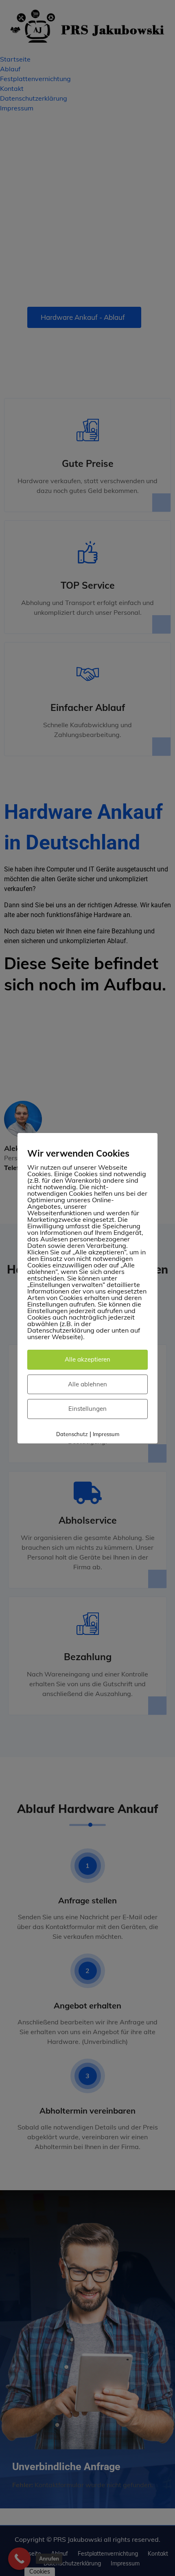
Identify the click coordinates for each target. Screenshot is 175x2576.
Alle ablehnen (87, 1384)
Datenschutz (72, 1434)
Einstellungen (87, 1409)
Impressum (106, 1434)
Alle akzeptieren (87, 1359)
